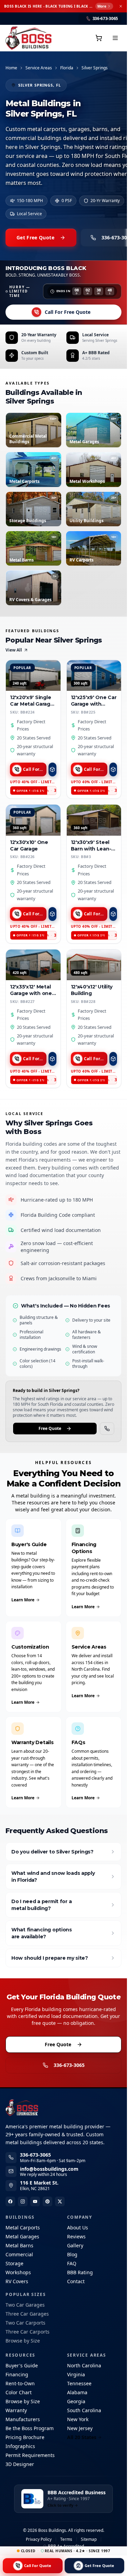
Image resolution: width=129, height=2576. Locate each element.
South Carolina (84, 2410)
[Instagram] (23, 2201)
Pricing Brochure (25, 2437)
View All (14, 650)
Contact (76, 2281)
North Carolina (84, 2365)
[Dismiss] (121, 6)
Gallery (75, 2245)
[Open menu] (115, 38)
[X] (60, 2201)
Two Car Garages (25, 2305)
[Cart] (99, 38)
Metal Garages (22, 2236)
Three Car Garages (27, 2314)
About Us (78, 2227)
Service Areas (39, 68)
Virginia (76, 2374)
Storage (14, 2263)
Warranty (16, 2410)
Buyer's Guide (22, 2365)
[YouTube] (35, 2201)
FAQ (72, 2263)
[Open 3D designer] (52, 769)
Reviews (76, 2236)
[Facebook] (10, 2201)
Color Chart (19, 2392)
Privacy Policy (39, 2539)
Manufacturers (23, 2419)
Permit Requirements (30, 2455)
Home (11, 68)
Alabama (77, 2392)
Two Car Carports (25, 2323)
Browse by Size (23, 2341)
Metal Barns (19, 2245)
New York (78, 2419)
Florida (67, 68)
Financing (17, 2374)
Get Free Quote (35, 237)
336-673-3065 (69, 2065)
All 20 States (82, 2437)
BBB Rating (80, 2272)
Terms (66, 2539)
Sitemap (89, 2539)
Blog (72, 2254)
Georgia (76, 2401)
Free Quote (50, 1428)
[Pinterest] (47, 2201)
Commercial (19, 2254)
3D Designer (20, 2464)
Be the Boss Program (30, 2428)
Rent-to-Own (20, 2383)
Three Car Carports (28, 2332)
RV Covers (17, 2281)
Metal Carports (23, 2227)
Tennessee (79, 2383)
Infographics (20, 2446)
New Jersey (80, 2428)
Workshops (18, 2272)
